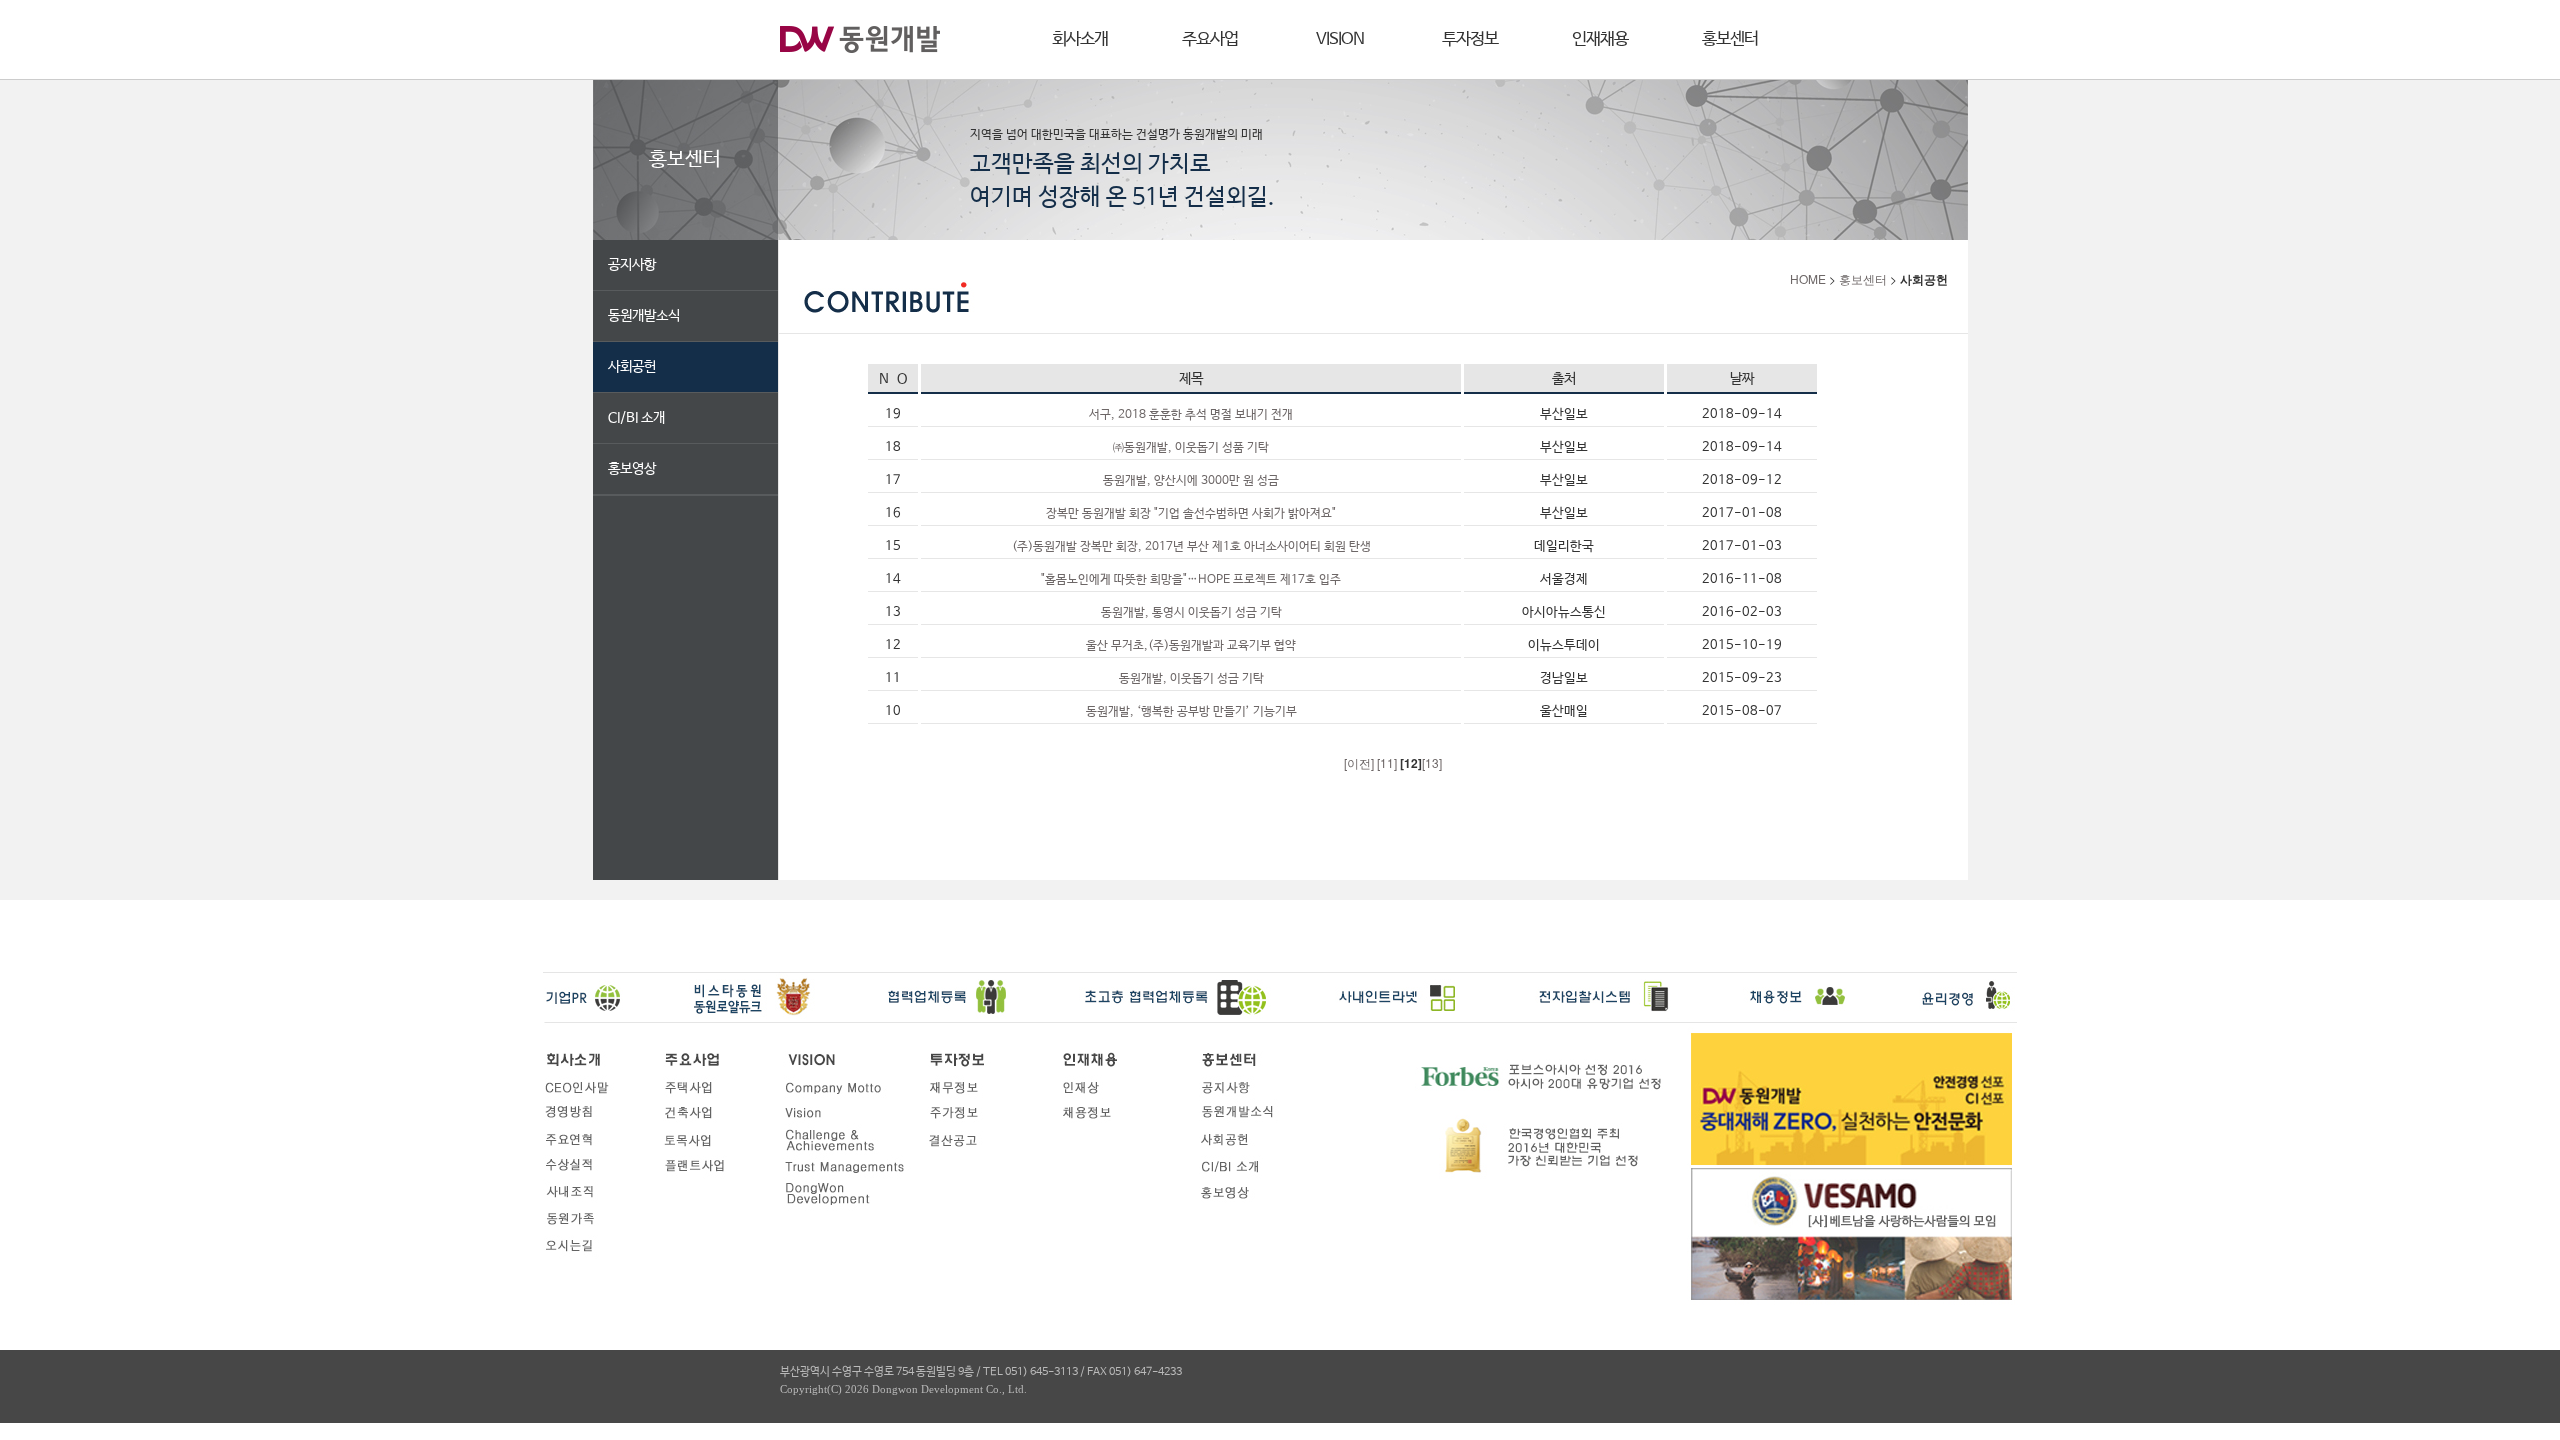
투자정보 (1470, 39)
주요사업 (1210, 39)
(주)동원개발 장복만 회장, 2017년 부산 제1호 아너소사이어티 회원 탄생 (1191, 547)
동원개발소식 (644, 316)
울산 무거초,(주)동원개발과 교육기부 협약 (1191, 646)
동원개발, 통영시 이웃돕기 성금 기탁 (1191, 613)
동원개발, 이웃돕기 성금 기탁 (1191, 679)
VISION (1340, 39)
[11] (1388, 762)
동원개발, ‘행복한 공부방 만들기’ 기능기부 (1191, 712)
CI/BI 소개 (636, 418)
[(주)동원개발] (860, 40)
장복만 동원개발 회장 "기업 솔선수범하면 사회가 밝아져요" (1191, 514)
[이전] (1360, 762)
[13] (1432, 762)
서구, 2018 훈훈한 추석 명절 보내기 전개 (1191, 415)
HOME (1808, 278)
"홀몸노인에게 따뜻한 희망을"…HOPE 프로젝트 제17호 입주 (1191, 580)
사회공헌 (632, 367)
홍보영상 (632, 469)
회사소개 (1080, 39)
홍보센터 (1730, 39)
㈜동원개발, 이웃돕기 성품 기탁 (1191, 448)
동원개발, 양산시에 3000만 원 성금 (1191, 481)
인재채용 (1600, 39)
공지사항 (632, 265)
